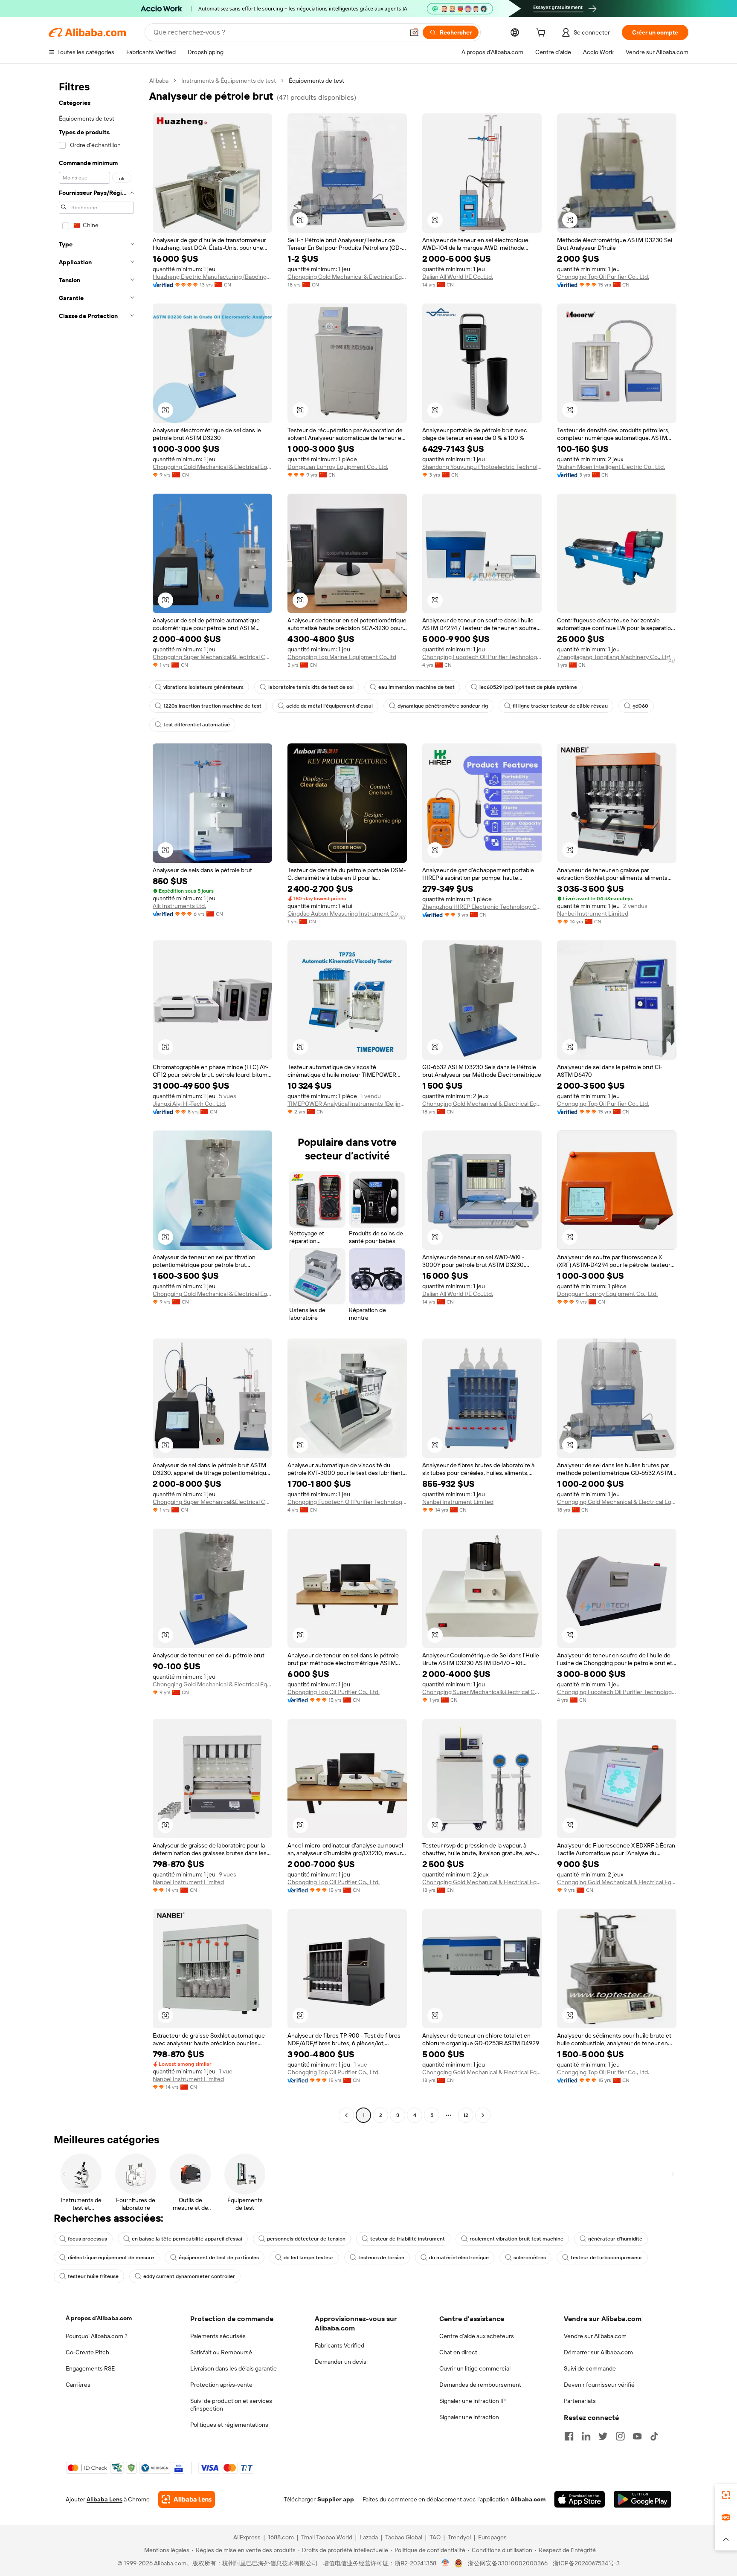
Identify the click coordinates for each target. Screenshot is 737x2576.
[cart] (543, 34)
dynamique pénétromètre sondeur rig (443, 706)
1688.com (281, 2537)
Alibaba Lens (104, 2499)
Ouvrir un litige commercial (475, 2368)
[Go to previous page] (346, 2115)
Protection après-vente (221, 2385)
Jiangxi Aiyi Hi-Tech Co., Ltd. (189, 1104)
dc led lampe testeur (309, 2258)
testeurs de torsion (381, 2258)
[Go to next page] (483, 2115)
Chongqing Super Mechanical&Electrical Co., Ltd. (212, 657)
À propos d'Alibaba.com (99, 2318)
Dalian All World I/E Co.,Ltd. (458, 277)
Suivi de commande (590, 2368)
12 (466, 2115)
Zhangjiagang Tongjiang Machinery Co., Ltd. (614, 657)
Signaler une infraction (469, 2417)
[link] (726, 2495)
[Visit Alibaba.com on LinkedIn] (586, 2436)
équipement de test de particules (219, 2258)
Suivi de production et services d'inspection (231, 2405)
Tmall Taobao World (327, 2537)
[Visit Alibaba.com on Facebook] (569, 2436)
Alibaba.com (528, 2499)
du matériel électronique (459, 2258)
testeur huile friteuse (93, 2276)
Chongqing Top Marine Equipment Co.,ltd (342, 657)
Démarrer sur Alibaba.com (598, 2352)
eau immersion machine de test (416, 687)
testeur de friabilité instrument (408, 2239)
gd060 (640, 706)
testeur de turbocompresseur (606, 2258)
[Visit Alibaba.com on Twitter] (603, 2436)
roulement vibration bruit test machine (516, 2239)
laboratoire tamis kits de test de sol (311, 687)
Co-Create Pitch (87, 2352)
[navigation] (96, 1099)
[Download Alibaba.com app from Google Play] (643, 2499)
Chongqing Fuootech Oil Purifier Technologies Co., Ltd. (482, 657)
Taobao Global (404, 2537)
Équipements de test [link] (316, 81)
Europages (492, 2537)
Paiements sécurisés (218, 2336)
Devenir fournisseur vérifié (599, 2385)
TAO (435, 2537)
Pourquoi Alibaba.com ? (97, 2336)
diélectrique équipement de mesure (111, 2258)
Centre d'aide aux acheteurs (477, 2336)
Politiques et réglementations (229, 2425)
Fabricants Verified (339, 2345)
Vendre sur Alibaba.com (595, 2336)
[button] (414, 32)
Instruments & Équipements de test (229, 81)
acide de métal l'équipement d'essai (329, 706)
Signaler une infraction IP (473, 2401)
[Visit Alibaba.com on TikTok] (654, 2436)
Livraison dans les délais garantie (234, 2368)
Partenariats (580, 2401)
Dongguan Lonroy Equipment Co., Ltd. (338, 467)
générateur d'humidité (615, 2239)
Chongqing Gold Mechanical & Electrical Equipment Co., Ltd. (347, 277)
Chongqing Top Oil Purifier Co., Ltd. (603, 277)
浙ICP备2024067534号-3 (586, 2563)
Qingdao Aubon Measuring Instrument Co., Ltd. (347, 914)
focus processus (87, 2239)
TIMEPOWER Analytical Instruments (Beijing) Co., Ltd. (347, 1104)
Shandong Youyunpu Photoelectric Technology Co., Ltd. (482, 467)
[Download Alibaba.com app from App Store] (580, 2499)
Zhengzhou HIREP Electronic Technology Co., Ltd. (482, 907)
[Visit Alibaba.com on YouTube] (637, 2436)
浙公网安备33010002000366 (508, 2563)
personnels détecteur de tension (306, 2239)
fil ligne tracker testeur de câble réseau (560, 706)
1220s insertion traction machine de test (212, 706)
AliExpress (247, 2537)
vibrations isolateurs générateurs (203, 687)
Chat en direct (458, 2352)
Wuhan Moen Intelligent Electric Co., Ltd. (611, 467)
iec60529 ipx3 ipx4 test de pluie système (528, 687)
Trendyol (459, 2537)
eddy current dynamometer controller (189, 2276)
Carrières (78, 2385)
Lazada (369, 2537)
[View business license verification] (445, 2563)
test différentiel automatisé (197, 725)
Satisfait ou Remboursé (221, 2352)
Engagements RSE (90, 2368)
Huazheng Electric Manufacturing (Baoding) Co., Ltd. (212, 277)
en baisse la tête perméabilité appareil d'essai (187, 2239)
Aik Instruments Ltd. (179, 906)
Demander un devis (341, 2362)
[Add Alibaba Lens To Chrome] (187, 2499)
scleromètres (530, 2258)
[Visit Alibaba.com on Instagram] (620, 2436)
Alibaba (159, 81)
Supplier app (336, 2499)
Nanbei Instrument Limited (593, 914)
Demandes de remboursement (480, 2385)
